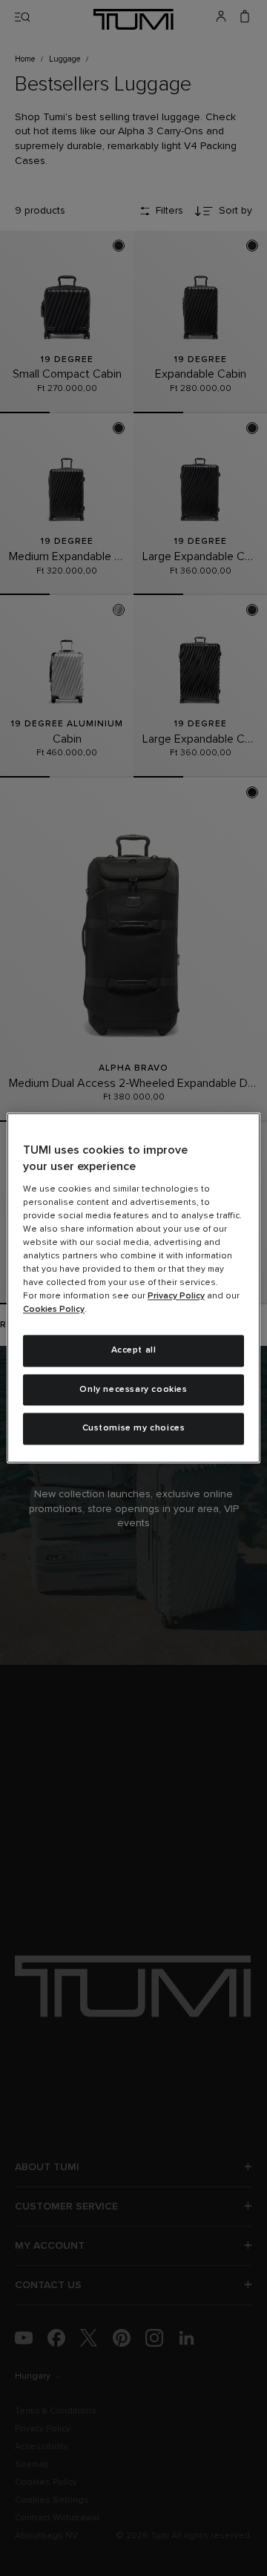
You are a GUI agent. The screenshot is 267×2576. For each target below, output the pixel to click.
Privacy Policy (176, 1296)
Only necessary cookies (133, 1390)
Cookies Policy (54, 1310)
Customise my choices (134, 1429)
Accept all (134, 1350)
